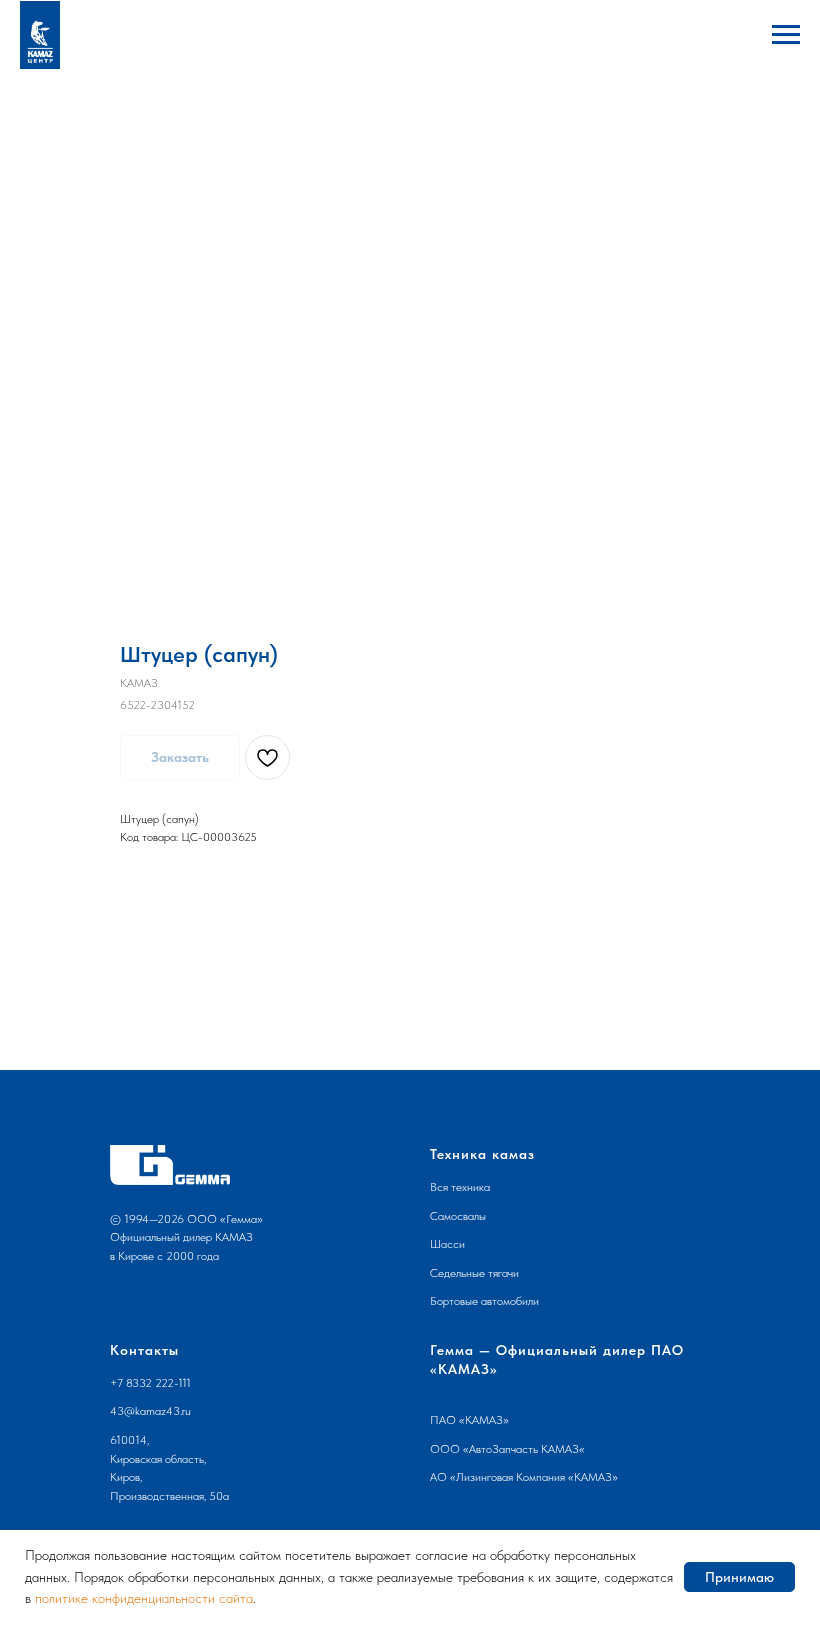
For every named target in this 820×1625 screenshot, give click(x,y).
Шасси (447, 1244)
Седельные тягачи (474, 1273)
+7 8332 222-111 (150, 1383)
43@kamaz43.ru (150, 1411)
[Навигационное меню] (786, 35)
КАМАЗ (484, 1420)
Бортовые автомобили (484, 1301)
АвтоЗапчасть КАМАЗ (524, 1449)
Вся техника (460, 1187)
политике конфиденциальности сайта (144, 1598)
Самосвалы (458, 1216)
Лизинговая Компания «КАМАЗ (534, 1477)
